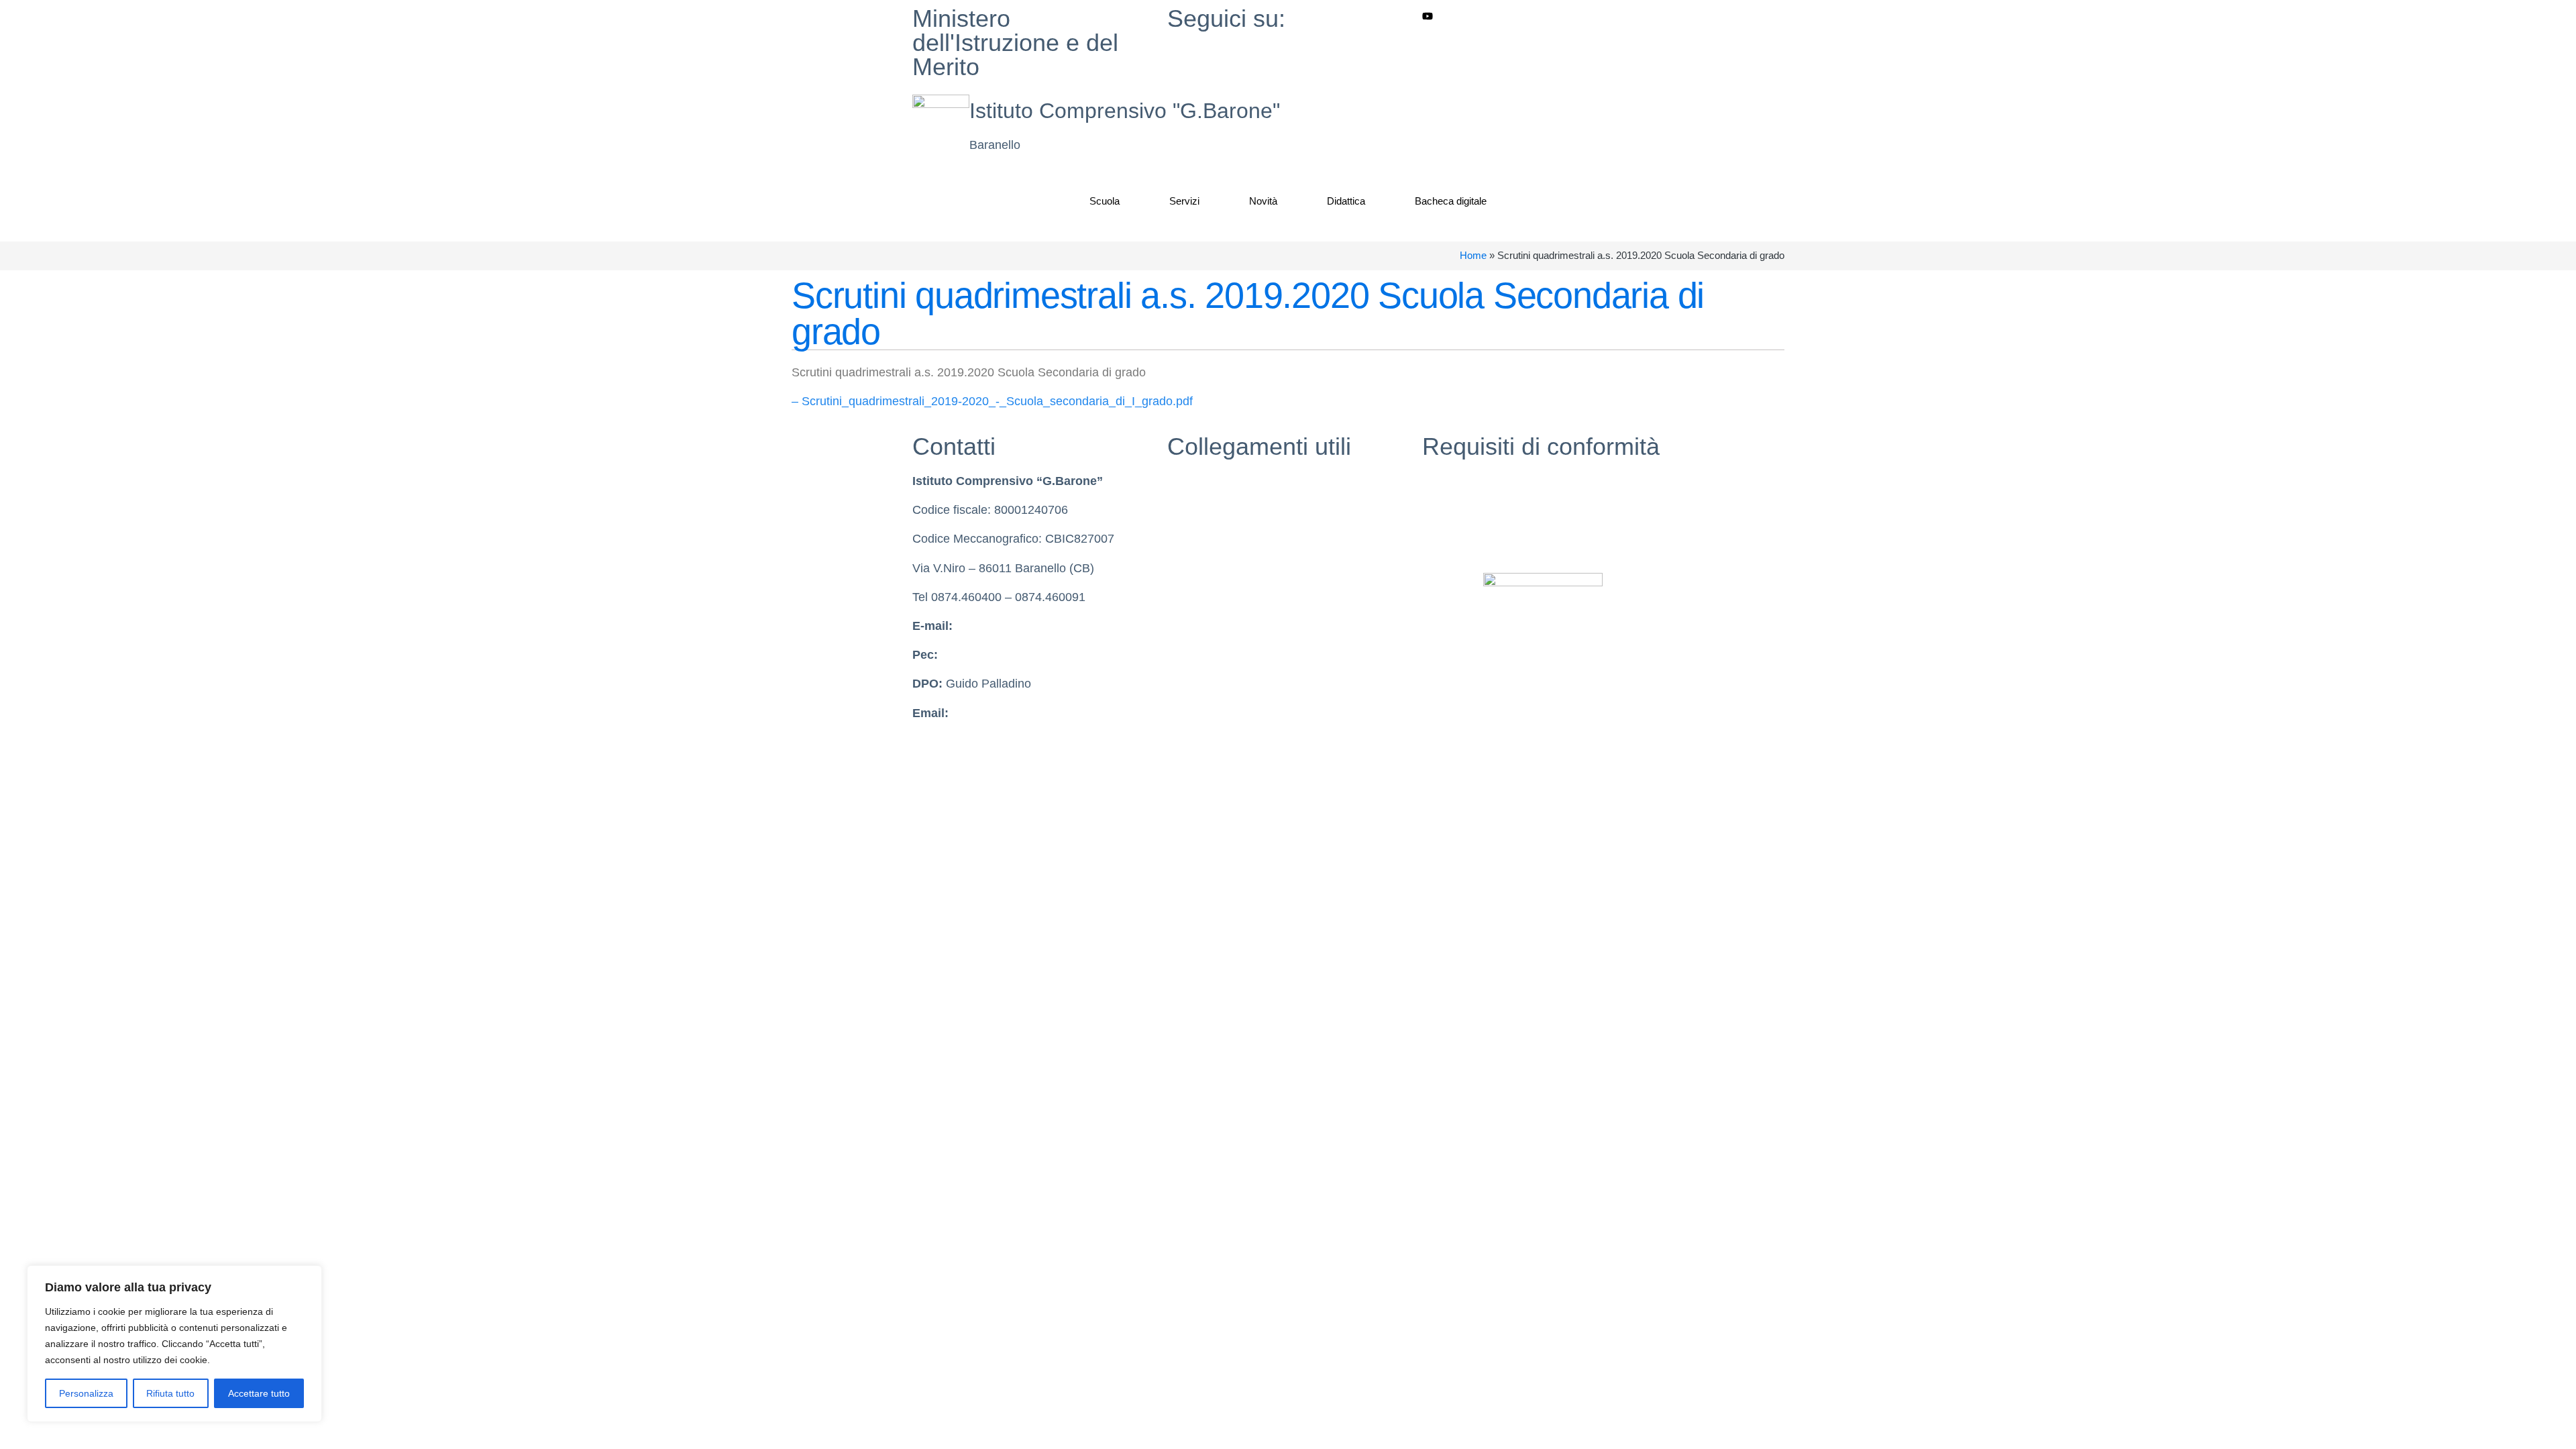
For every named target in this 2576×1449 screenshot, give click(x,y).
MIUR (1183, 481)
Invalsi (1184, 539)
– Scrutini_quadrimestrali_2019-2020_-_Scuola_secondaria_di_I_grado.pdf (992, 401)
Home (1473, 255)
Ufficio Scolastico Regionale (1242, 568)
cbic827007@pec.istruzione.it (1020, 655)
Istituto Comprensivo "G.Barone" (1125, 111)
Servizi (1184, 201)
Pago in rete (1200, 626)
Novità (1263, 201)
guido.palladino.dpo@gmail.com (1038, 713)
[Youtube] (1543, 16)
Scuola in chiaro (1210, 510)
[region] (174, 1344)
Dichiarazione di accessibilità (1499, 510)
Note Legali (1453, 539)
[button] (1427, 102)
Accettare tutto (259, 1393)
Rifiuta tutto (170, 1393)
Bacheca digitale (1451, 201)
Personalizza (86, 1393)
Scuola (1105, 201)
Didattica (1346, 201)
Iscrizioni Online (1210, 597)
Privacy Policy (1460, 481)
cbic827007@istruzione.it (1023, 626)
